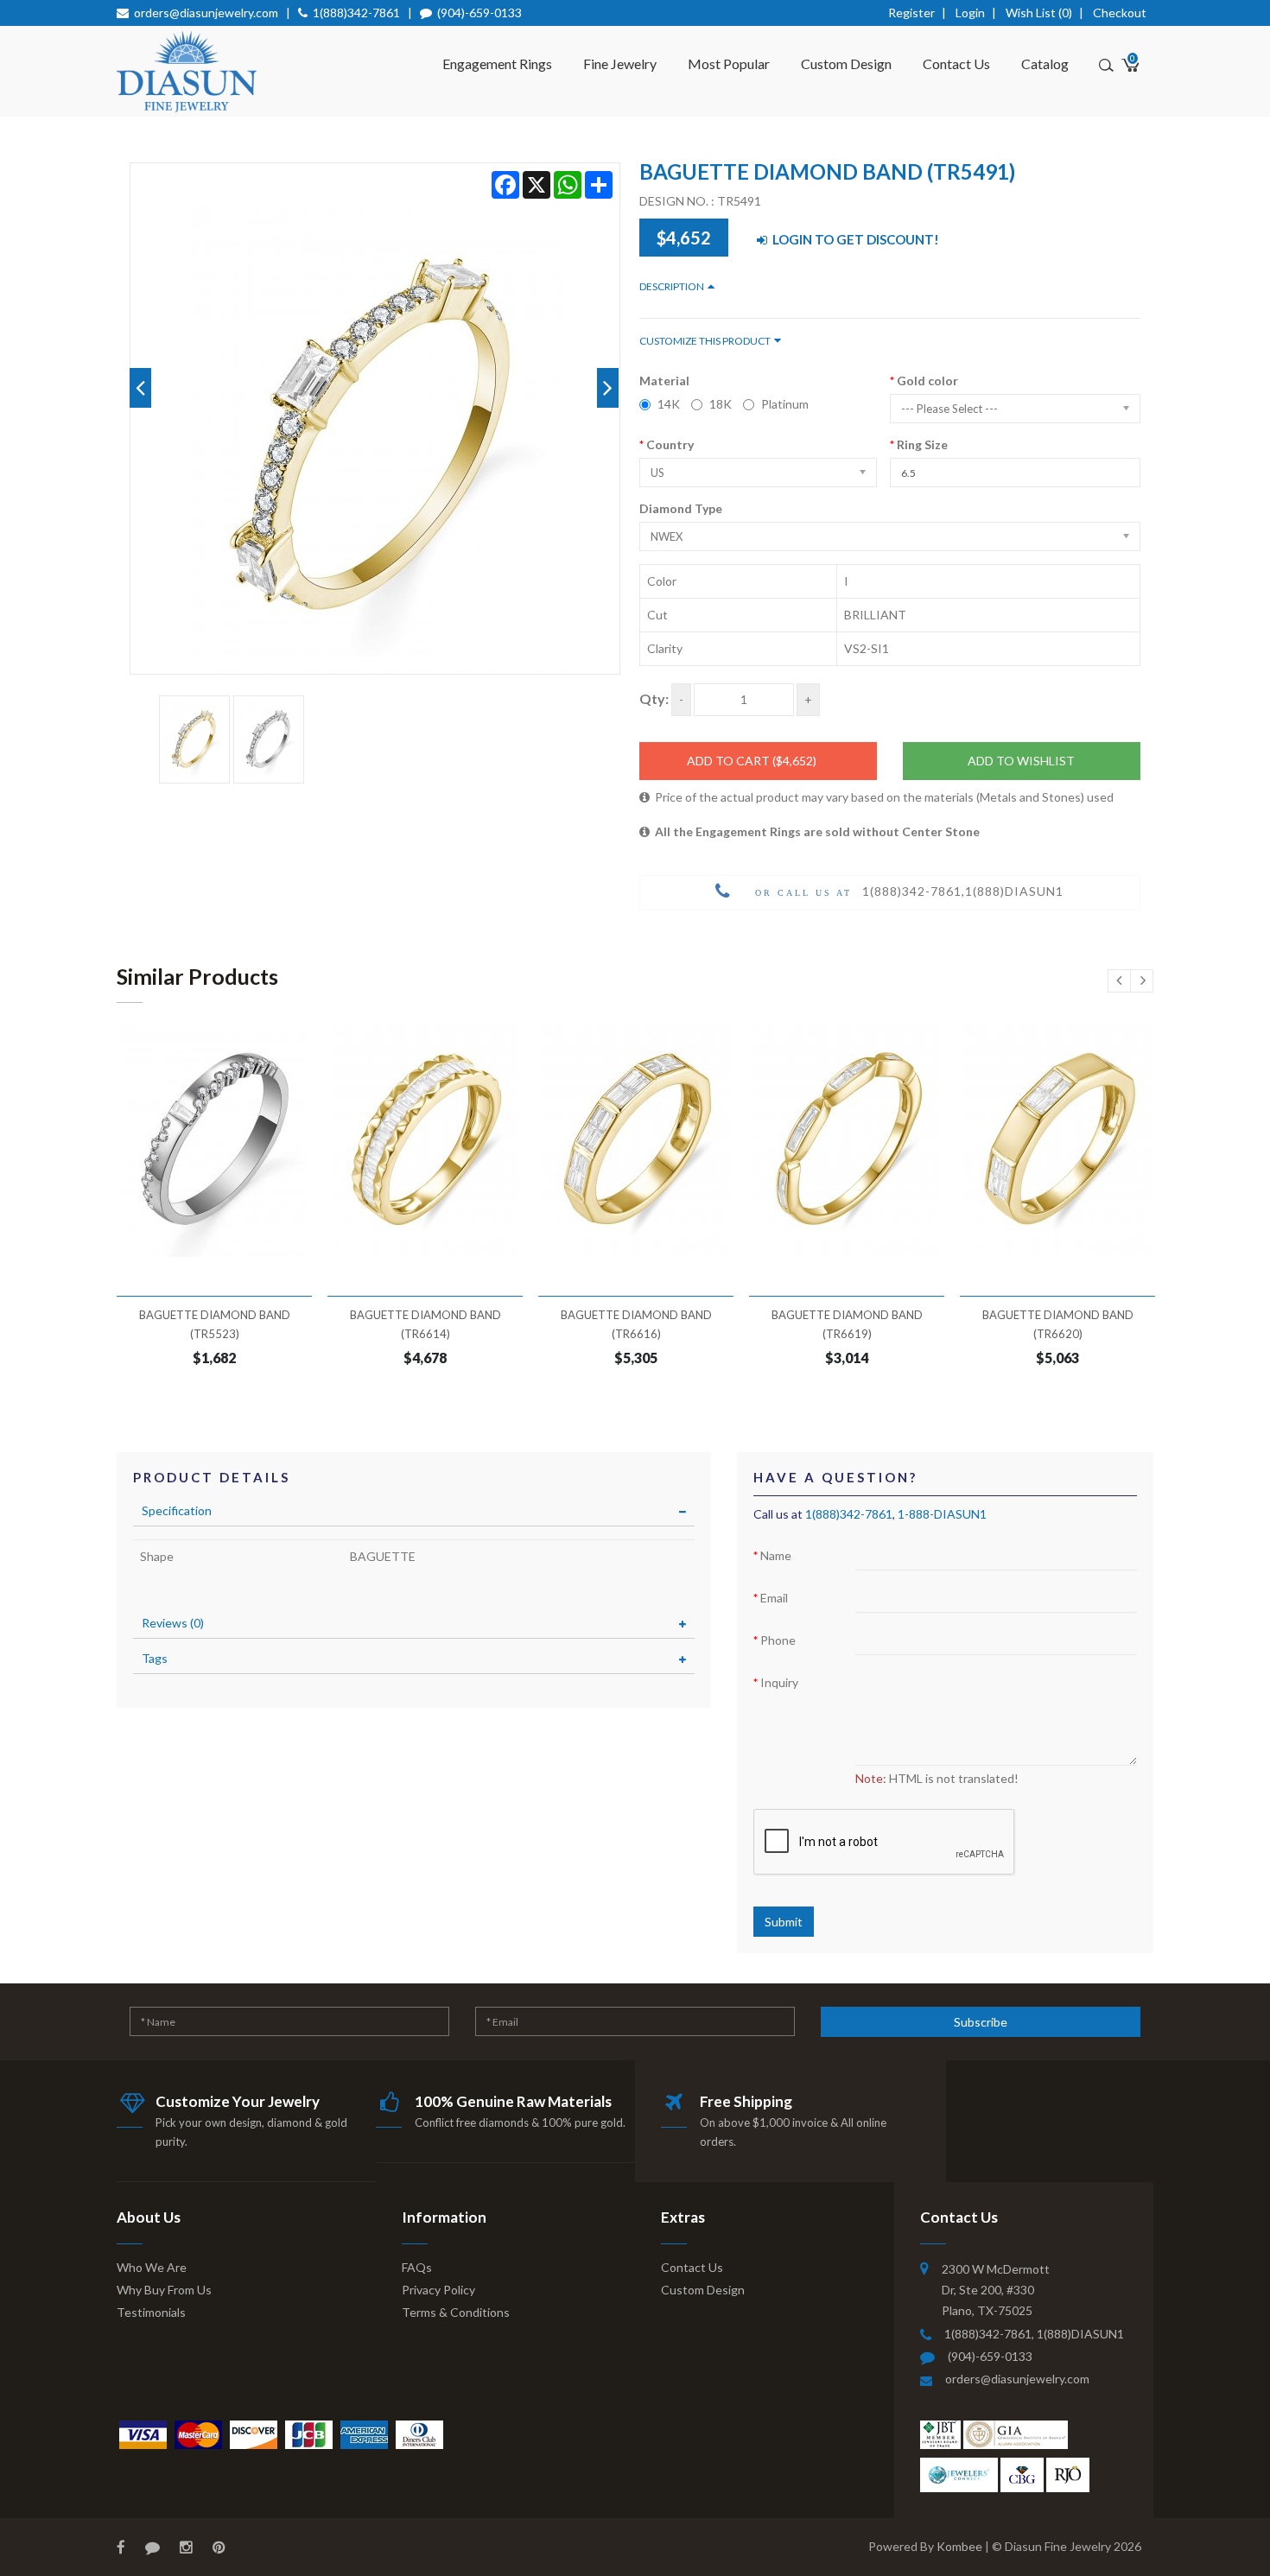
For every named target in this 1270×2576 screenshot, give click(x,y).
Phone (778, 1640)
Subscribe (981, 2022)
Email (774, 1598)
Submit (784, 1922)
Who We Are (152, 2267)
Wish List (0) (1039, 13)
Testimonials (151, 2312)
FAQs (417, 2267)
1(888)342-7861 (356, 13)
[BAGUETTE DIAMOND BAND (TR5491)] (194, 739)
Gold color (927, 381)
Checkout (1120, 13)
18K (721, 404)
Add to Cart (752, 761)
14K (669, 404)
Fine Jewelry (620, 63)
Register (911, 13)
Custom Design (846, 63)
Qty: (654, 698)
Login (970, 13)
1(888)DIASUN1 (1014, 891)
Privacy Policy (438, 2290)
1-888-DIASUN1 (942, 1514)
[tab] (414, 1511)
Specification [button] (177, 1510)
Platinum (785, 404)
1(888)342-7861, (991, 2334)
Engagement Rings (497, 63)
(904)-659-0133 (479, 13)
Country (670, 444)
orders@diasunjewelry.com (206, 13)
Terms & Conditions (456, 2312)
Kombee (959, 2546)
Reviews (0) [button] (173, 1623)
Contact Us (956, 63)
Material (664, 381)
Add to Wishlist (1021, 761)
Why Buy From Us (164, 2290)
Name (776, 1555)
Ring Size (922, 444)
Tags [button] (155, 1658)
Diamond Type (681, 508)
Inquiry (779, 1682)
